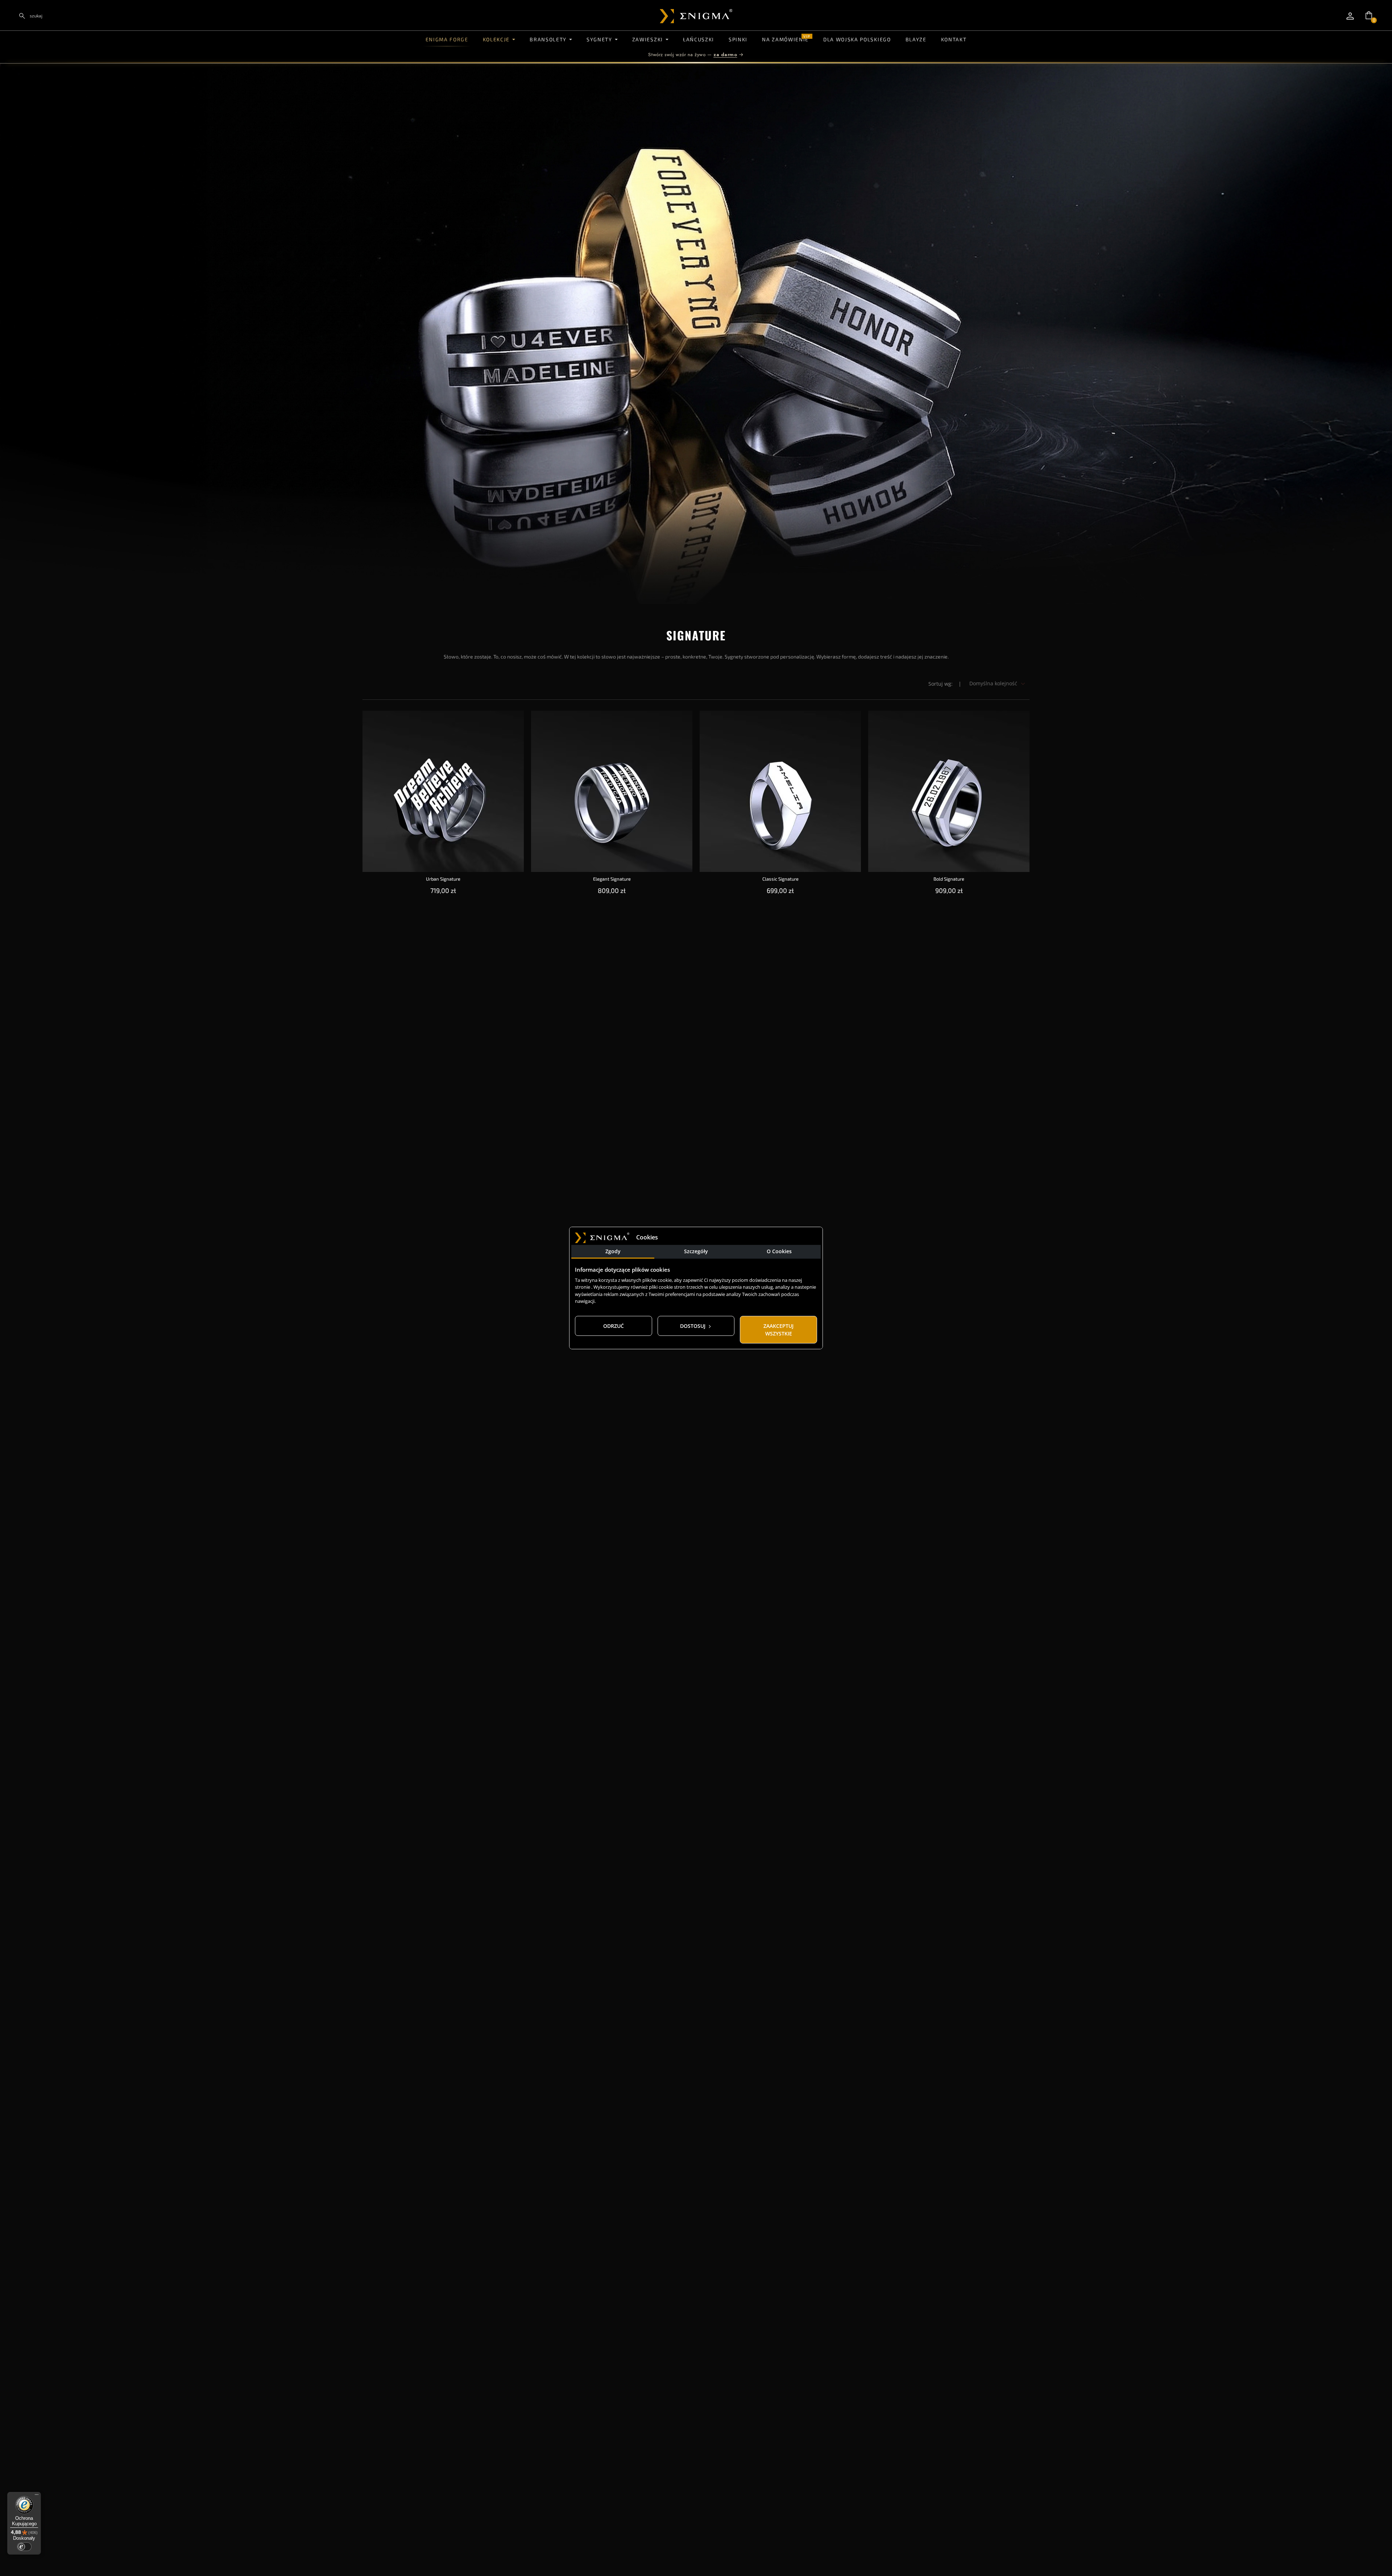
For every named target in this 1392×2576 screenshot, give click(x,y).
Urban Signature (443, 879)
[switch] (24, 2547)
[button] (1369, 15)
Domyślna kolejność (994, 683)
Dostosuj (693, 1326)
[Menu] (37, 2496)
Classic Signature (780, 879)
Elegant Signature (612, 879)
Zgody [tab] (613, 1251)
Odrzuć (614, 1326)
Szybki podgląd (443, 722)
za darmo (725, 55)
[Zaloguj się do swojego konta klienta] (1350, 16)
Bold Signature (949, 879)
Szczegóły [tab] (696, 1251)
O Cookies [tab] (779, 1251)
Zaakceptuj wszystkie (778, 1330)
